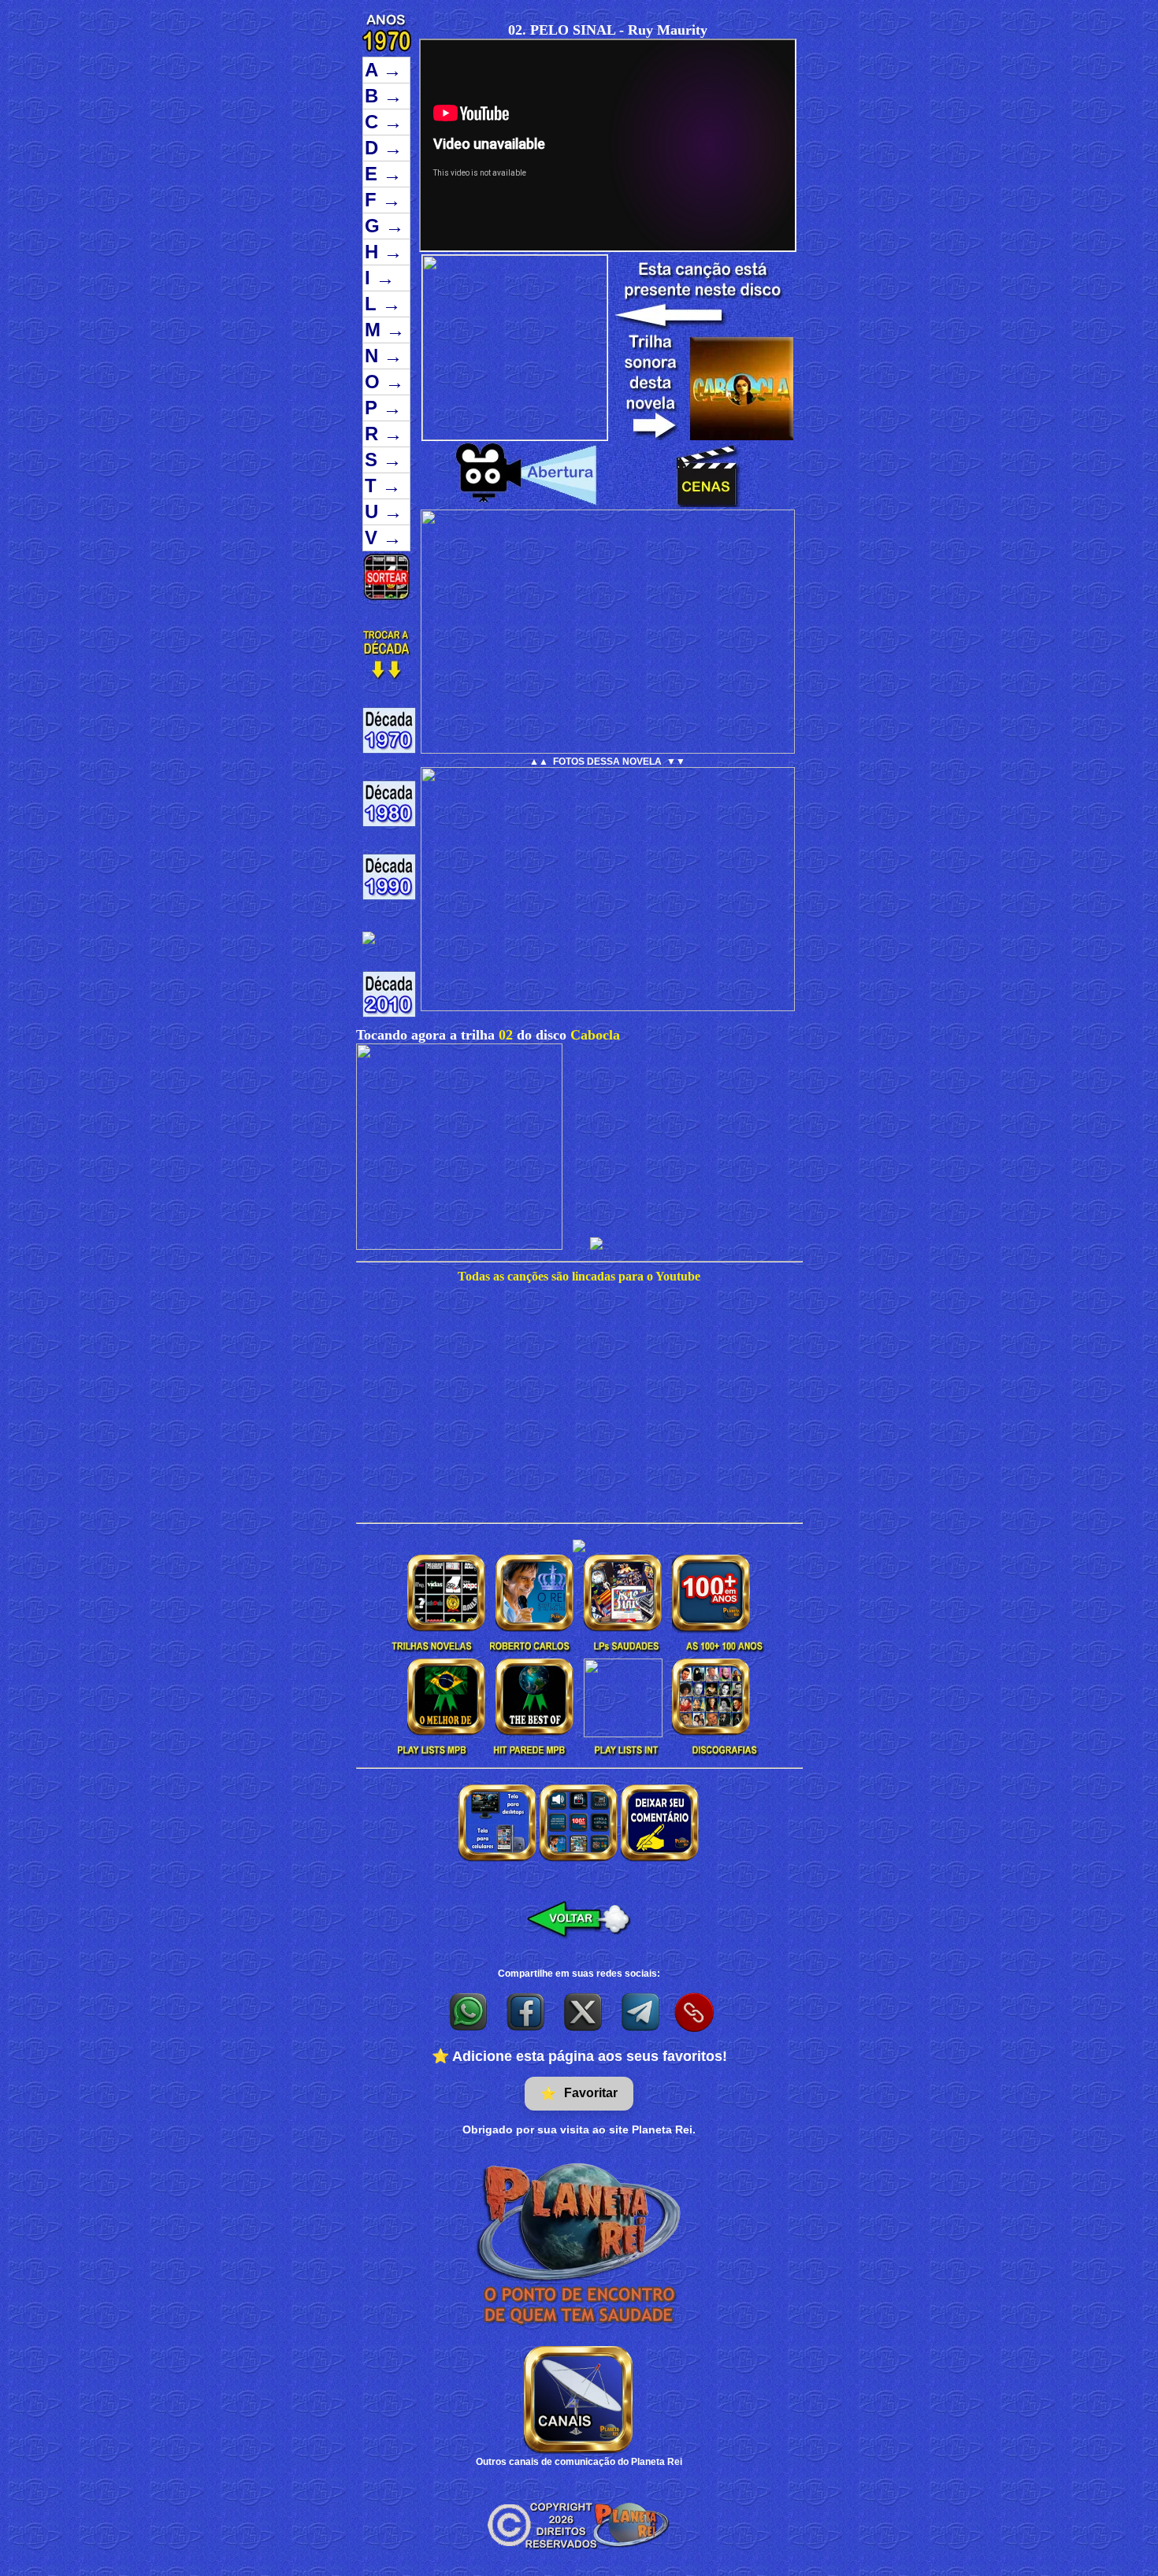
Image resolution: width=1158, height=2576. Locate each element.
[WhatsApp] (469, 2011)
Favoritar (579, 2093)
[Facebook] (527, 2011)
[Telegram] (642, 2011)
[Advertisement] (579, 1404)
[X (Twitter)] (584, 2011)
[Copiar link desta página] (694, 2012)
